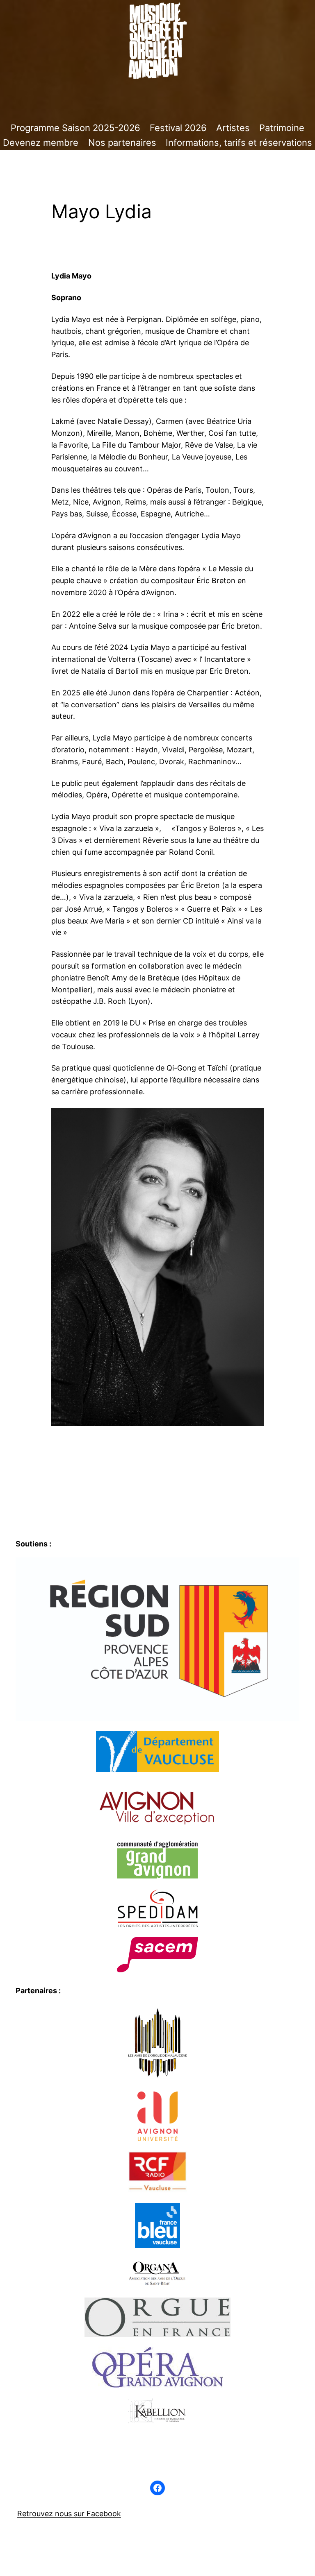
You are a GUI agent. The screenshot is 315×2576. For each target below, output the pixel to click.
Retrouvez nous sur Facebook (69, 2514)
